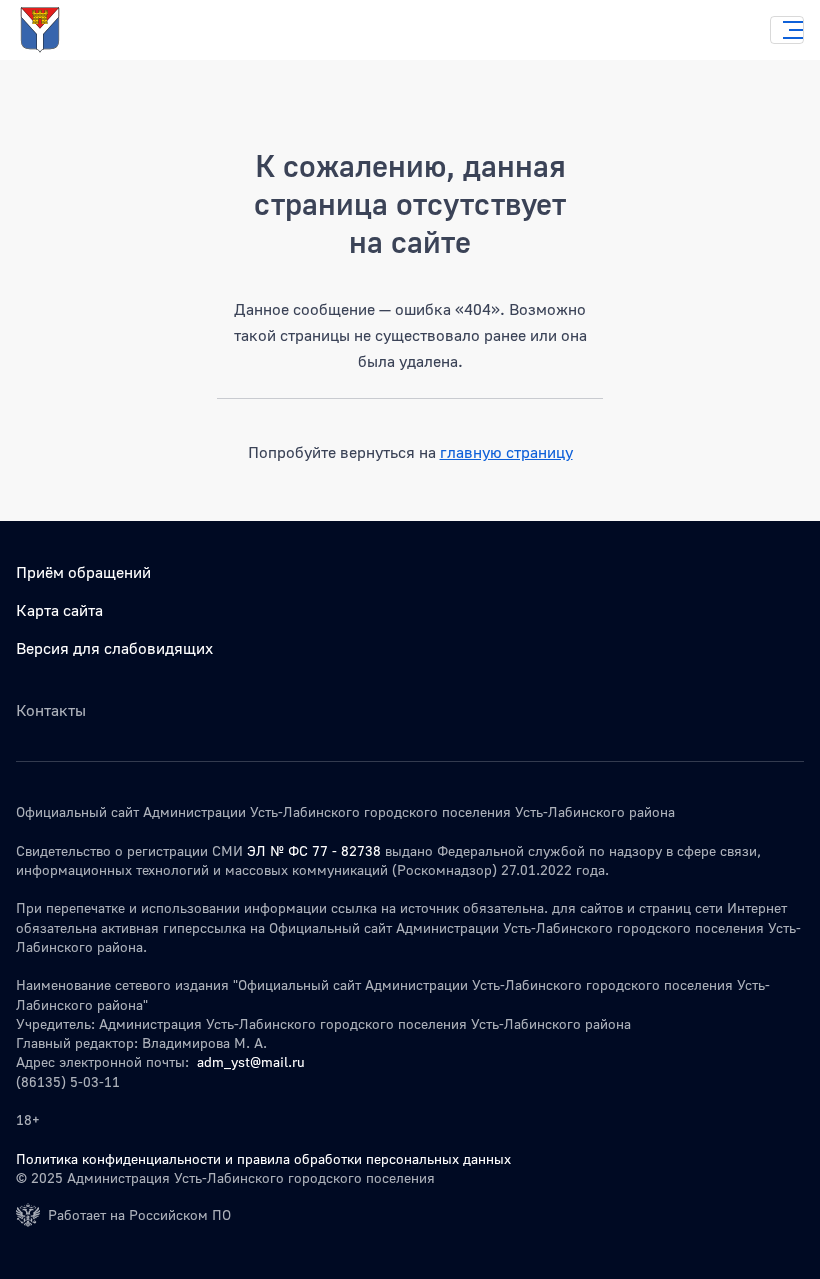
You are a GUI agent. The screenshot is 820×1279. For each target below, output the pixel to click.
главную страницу (506, 452)
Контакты (51, 710)
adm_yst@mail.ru (251, 1061)
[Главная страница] (60, 30)
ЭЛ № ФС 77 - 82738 (314, 850)
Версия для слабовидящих (114, 648)
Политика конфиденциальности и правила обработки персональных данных (263, 1158)
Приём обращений (83, 572)
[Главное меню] (787, 30)
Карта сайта (59, 610)
